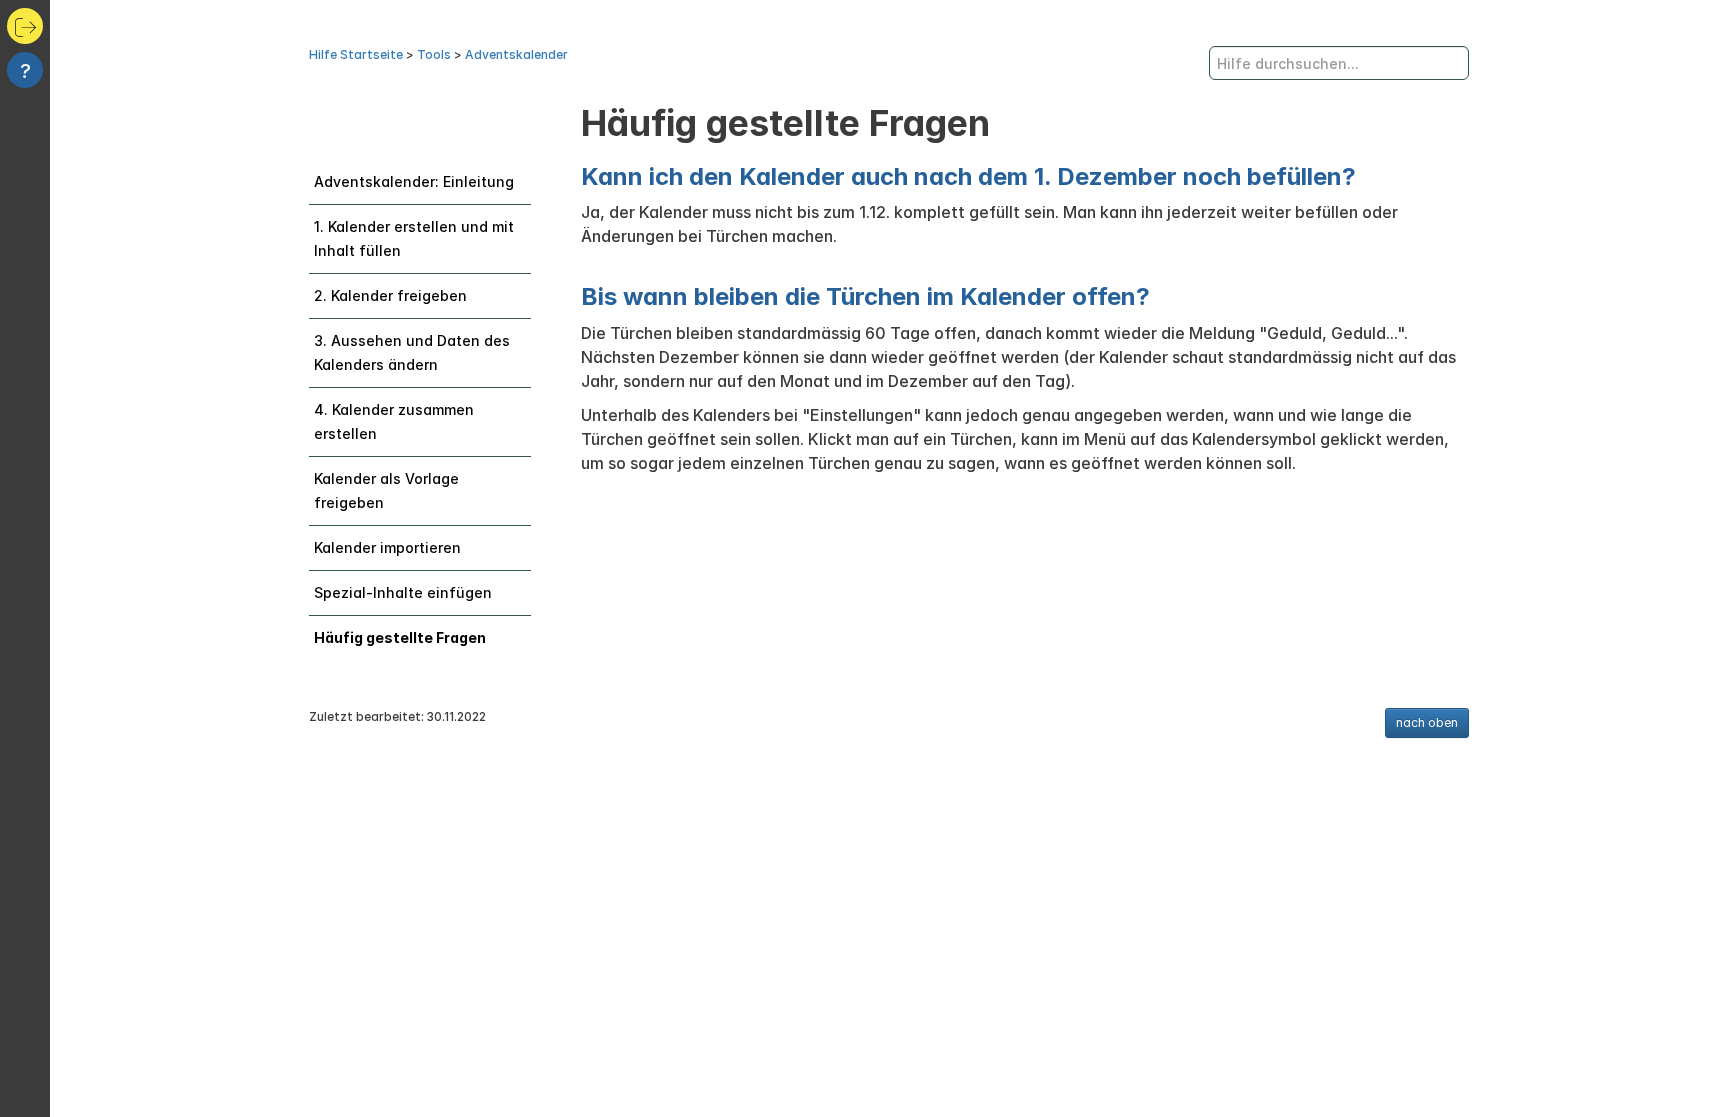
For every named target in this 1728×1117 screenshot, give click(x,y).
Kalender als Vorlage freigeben (386, 490)
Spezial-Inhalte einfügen (403, 592)
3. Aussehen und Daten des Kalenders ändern (412, 352)
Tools (434, 54)
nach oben (1427, 722)
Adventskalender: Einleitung (414, 181)
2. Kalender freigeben (390, 295)
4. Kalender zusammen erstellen (394, 421)
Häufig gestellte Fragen (400, 637)
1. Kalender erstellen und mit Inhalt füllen (414, 238)
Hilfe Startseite (356, 54)
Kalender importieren (387, 547)
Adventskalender (516, 54)
